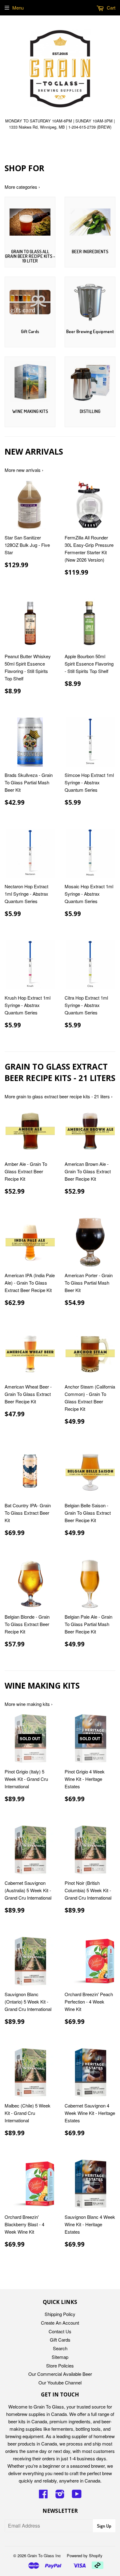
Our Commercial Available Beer (60, 2374)
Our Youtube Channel (60, 2382)
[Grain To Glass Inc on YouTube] (77, 2496)
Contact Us (60, 2331)
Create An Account (60, 2323)
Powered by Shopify (85, 2555)
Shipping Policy (60, 2314)
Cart (110, 8)
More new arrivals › (24, 470)
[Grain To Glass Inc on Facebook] (43, 2496)
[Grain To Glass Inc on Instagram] (60, 2496)
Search (60, 2348)
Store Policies (60, 2365)
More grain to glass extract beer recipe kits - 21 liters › (59, 1096)
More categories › (22, 187)
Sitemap (60, 2357)
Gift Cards (60, 2340)
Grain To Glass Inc (44, 2555)
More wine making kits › (29, 1704)
